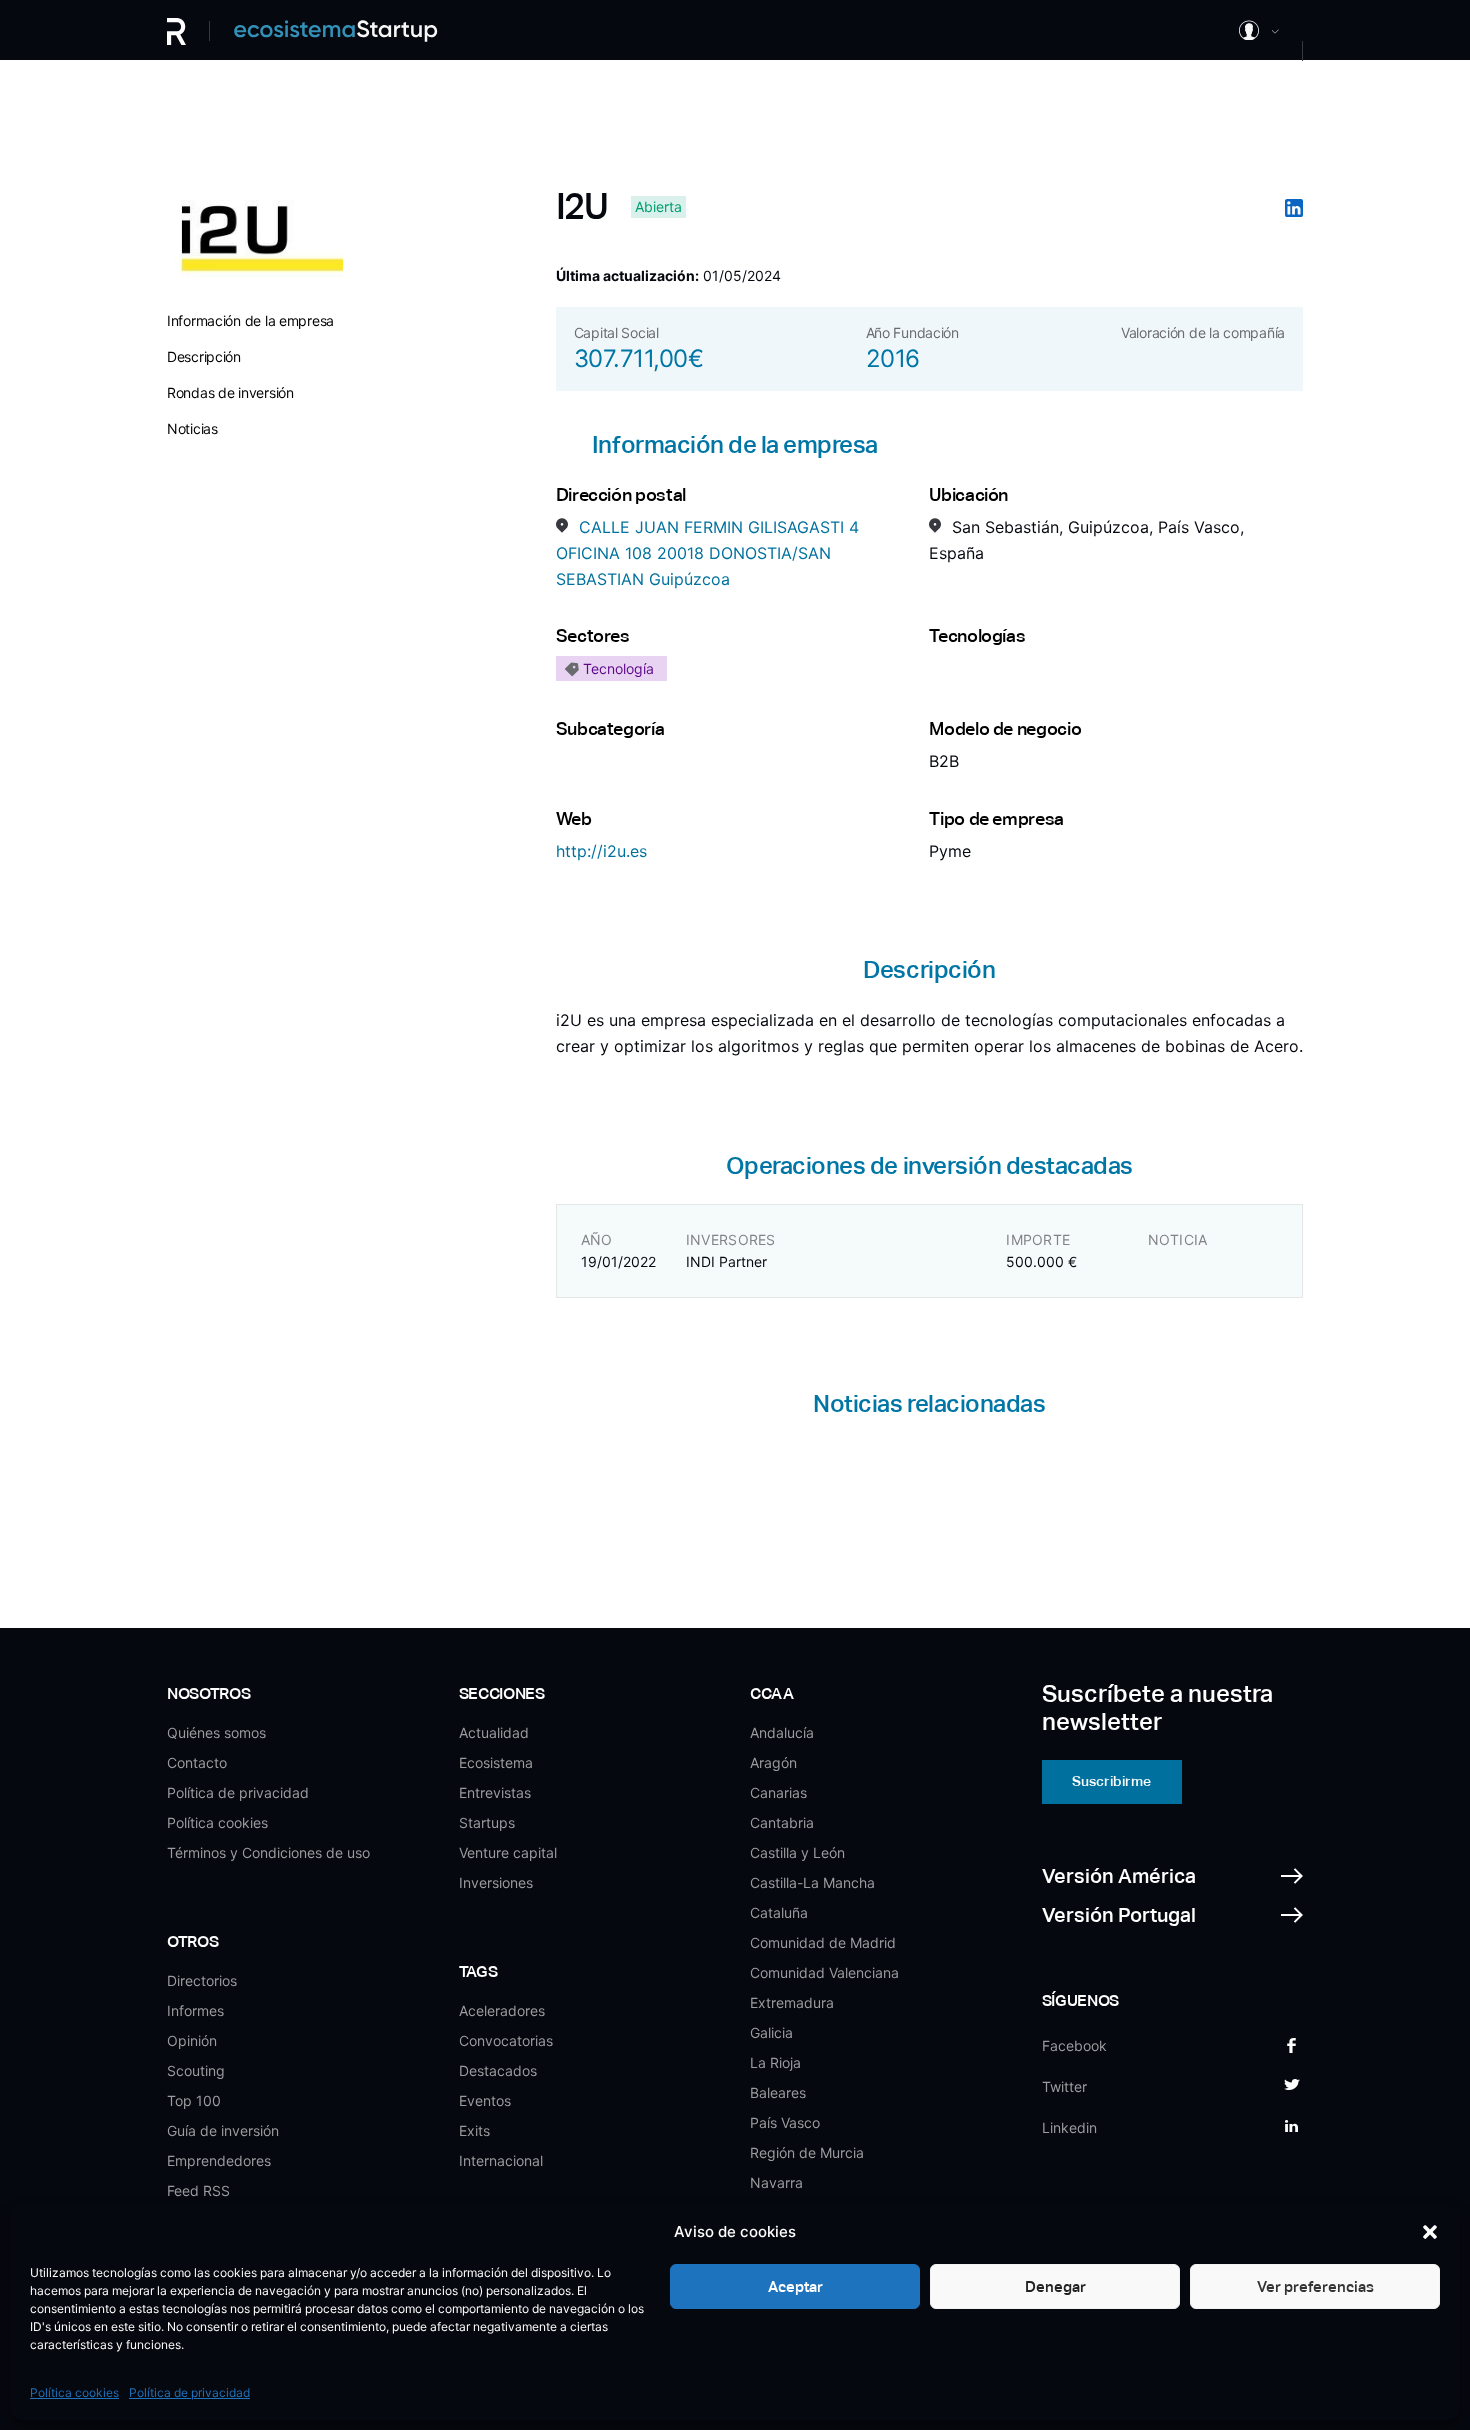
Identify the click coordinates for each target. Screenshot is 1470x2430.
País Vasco (785, 2122)
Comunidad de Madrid (823, 1942)
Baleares (778, 2092)
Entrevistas (495, 1792)
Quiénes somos (216, 1732)
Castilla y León (797, 1852)
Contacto (197, 1762)
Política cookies (74, 2392)
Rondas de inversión (230, 392)
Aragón (773, 1762)
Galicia (771, 2032)
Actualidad (494, 1732)
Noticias (192, 428)
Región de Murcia (807, 2152)
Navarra (776, 2182)
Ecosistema (496, 1762)
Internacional (501, 2160)
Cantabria (782, 1822)
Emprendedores (219, 2160)
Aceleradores (502, 2010)
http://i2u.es (601, 851)
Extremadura (792, 2002)
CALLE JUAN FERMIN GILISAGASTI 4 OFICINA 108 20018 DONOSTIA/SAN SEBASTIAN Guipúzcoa (707, 552)
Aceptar (795, 2286)
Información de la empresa (250, 320)
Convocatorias (506, 2040)
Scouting (196, 2070)
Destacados (498, 2070)
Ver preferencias (1315, 2286)
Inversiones (496, 1882)
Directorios (202, 1980)
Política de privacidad (189, 2392)
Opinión (192, 2040)
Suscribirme (1111, 1781)
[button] (1430, 2232)
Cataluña (779, 1912)
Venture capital (508, 1852)
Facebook (1074, 2045)
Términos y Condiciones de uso (268, 1852)
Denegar (1055, 2286)
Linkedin (1069, 2127)
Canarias (778, 1792)
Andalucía (782, 1732)
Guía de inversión (223, 2130)
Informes (195, 2010)
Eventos (485, 2100)
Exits (474, 2130)
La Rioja (775, 2062)
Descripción (204, 356)
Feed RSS (198, 2190)
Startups (487, 1822)
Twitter (1064, 2086)
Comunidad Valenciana (824, 1972)
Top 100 (194, 2100)
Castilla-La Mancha (812, 1882)
